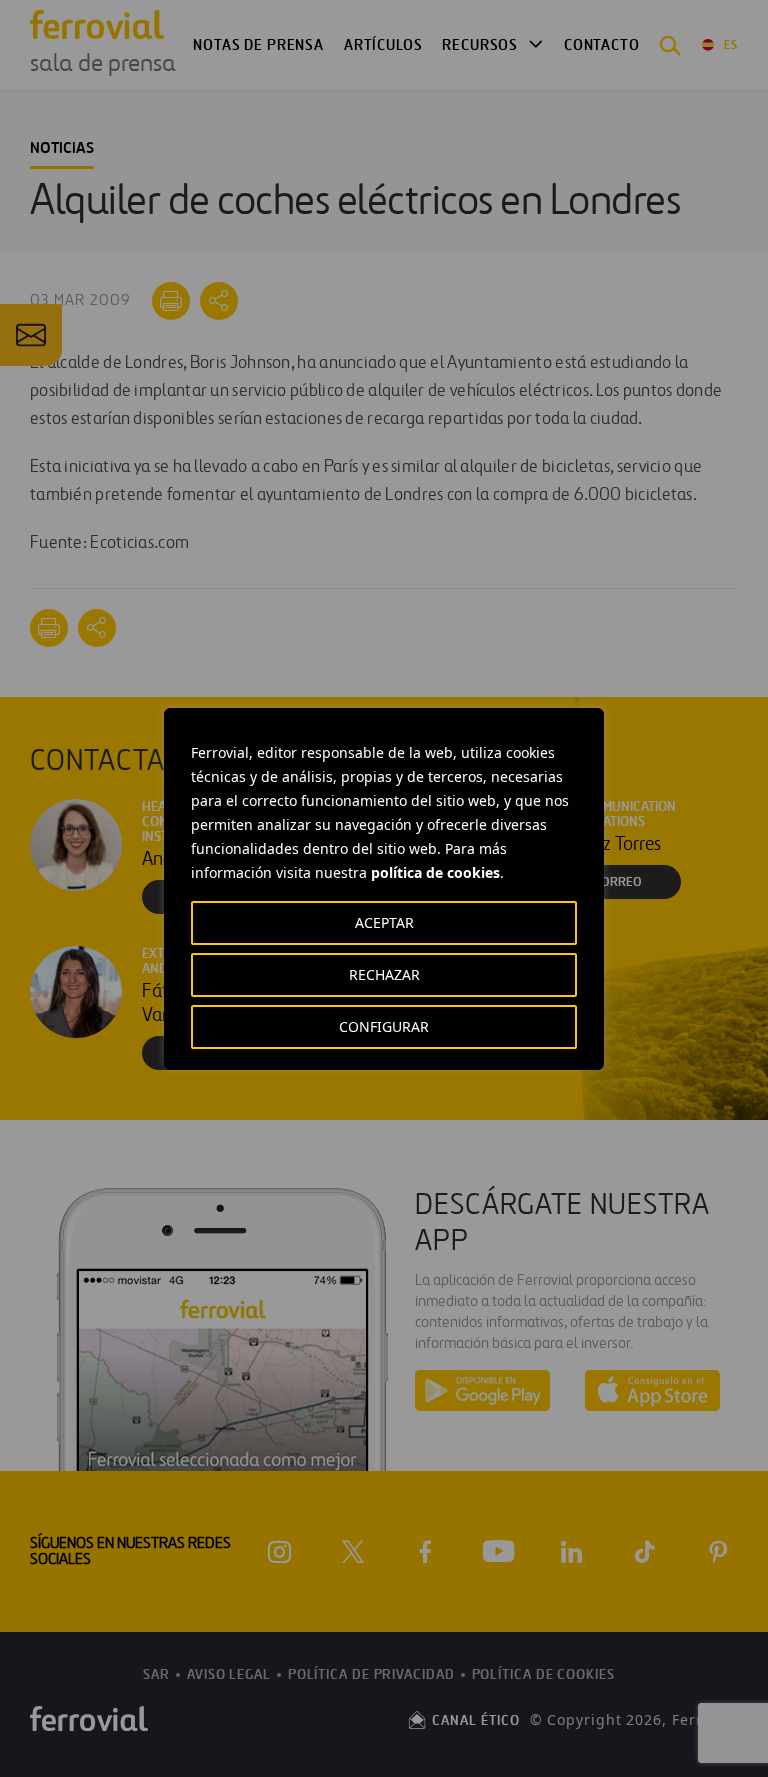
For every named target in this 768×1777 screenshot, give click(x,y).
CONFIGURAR (384, 1026)
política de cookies (435, 872)
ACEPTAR (384, 922)
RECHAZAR (384, 974)
